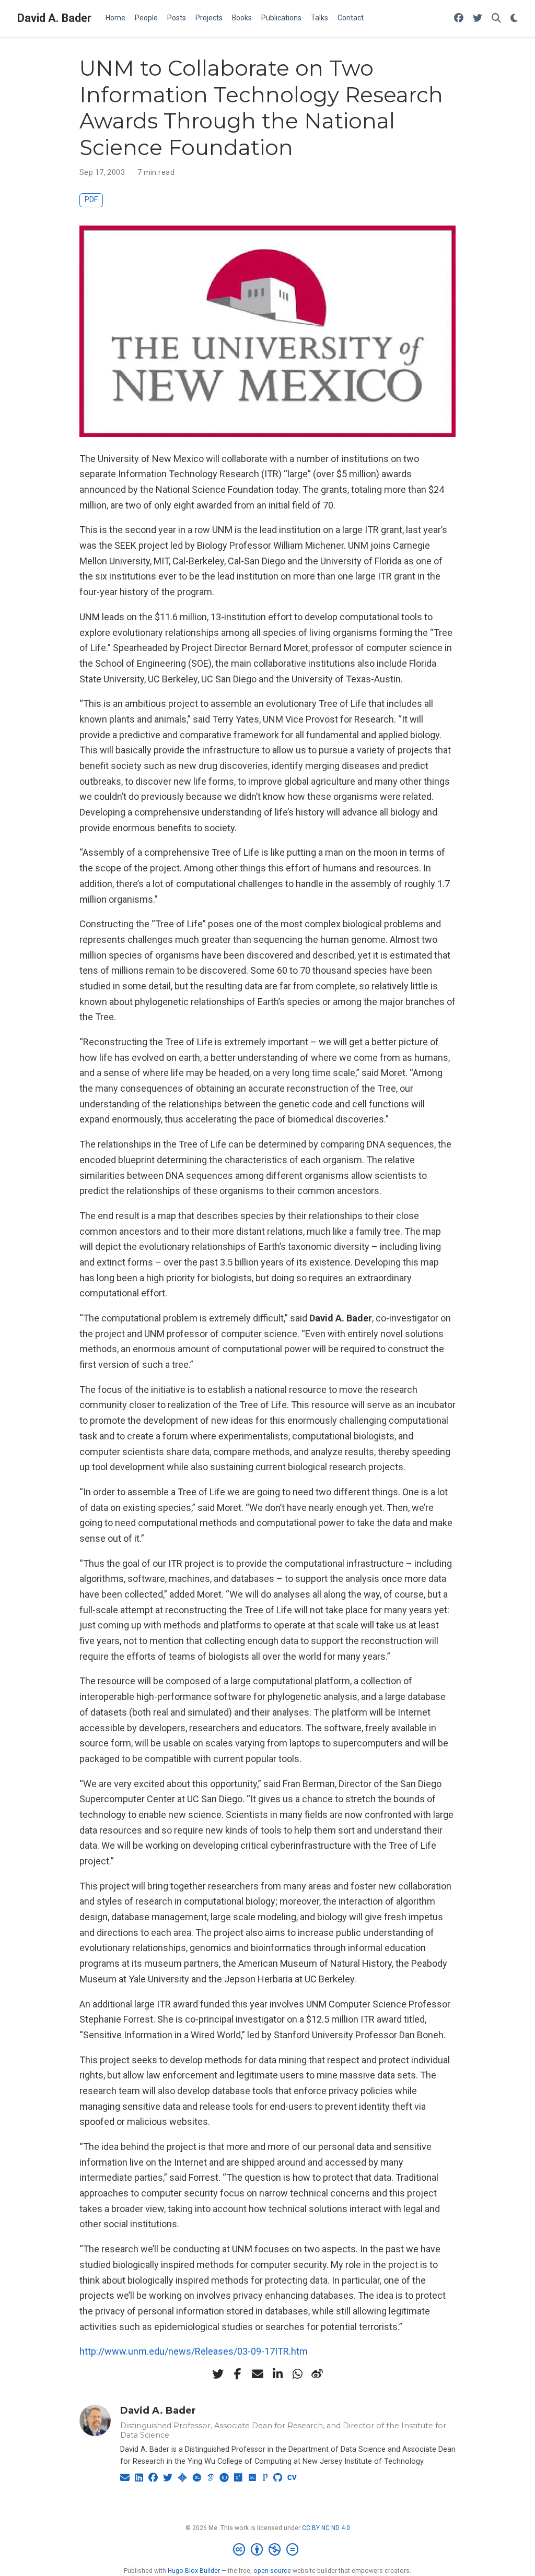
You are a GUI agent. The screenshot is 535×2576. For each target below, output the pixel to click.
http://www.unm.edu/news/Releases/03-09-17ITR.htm (194, 2351)
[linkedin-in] (277, 2374)
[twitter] (218, 2374)
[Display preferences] (514, 19)
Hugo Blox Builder (194, 2571)
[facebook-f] (238, 2374)
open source (272, 2571)
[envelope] (258, 2374)
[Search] (496, 19)
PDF (91, 200)
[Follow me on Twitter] (478, 19)
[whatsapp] (297, 2374)
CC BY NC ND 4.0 (326, 2528)
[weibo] (317, 2374)
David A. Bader (54, 18)
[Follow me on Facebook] (459, 19)
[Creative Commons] (268, 2550)
